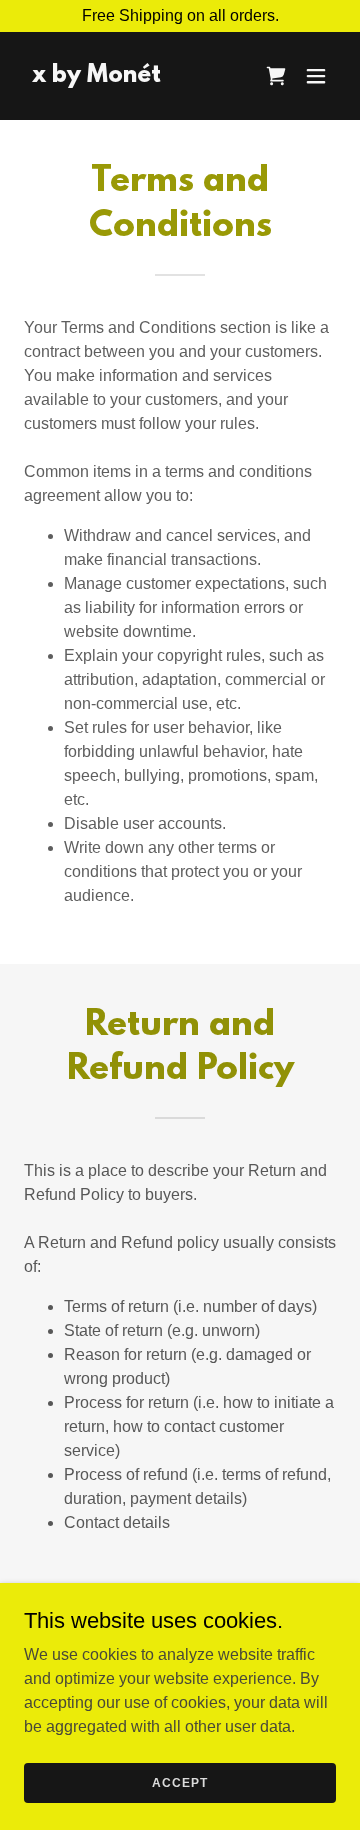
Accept (179, 1782)
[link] (96, 76)
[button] (316, 76)
